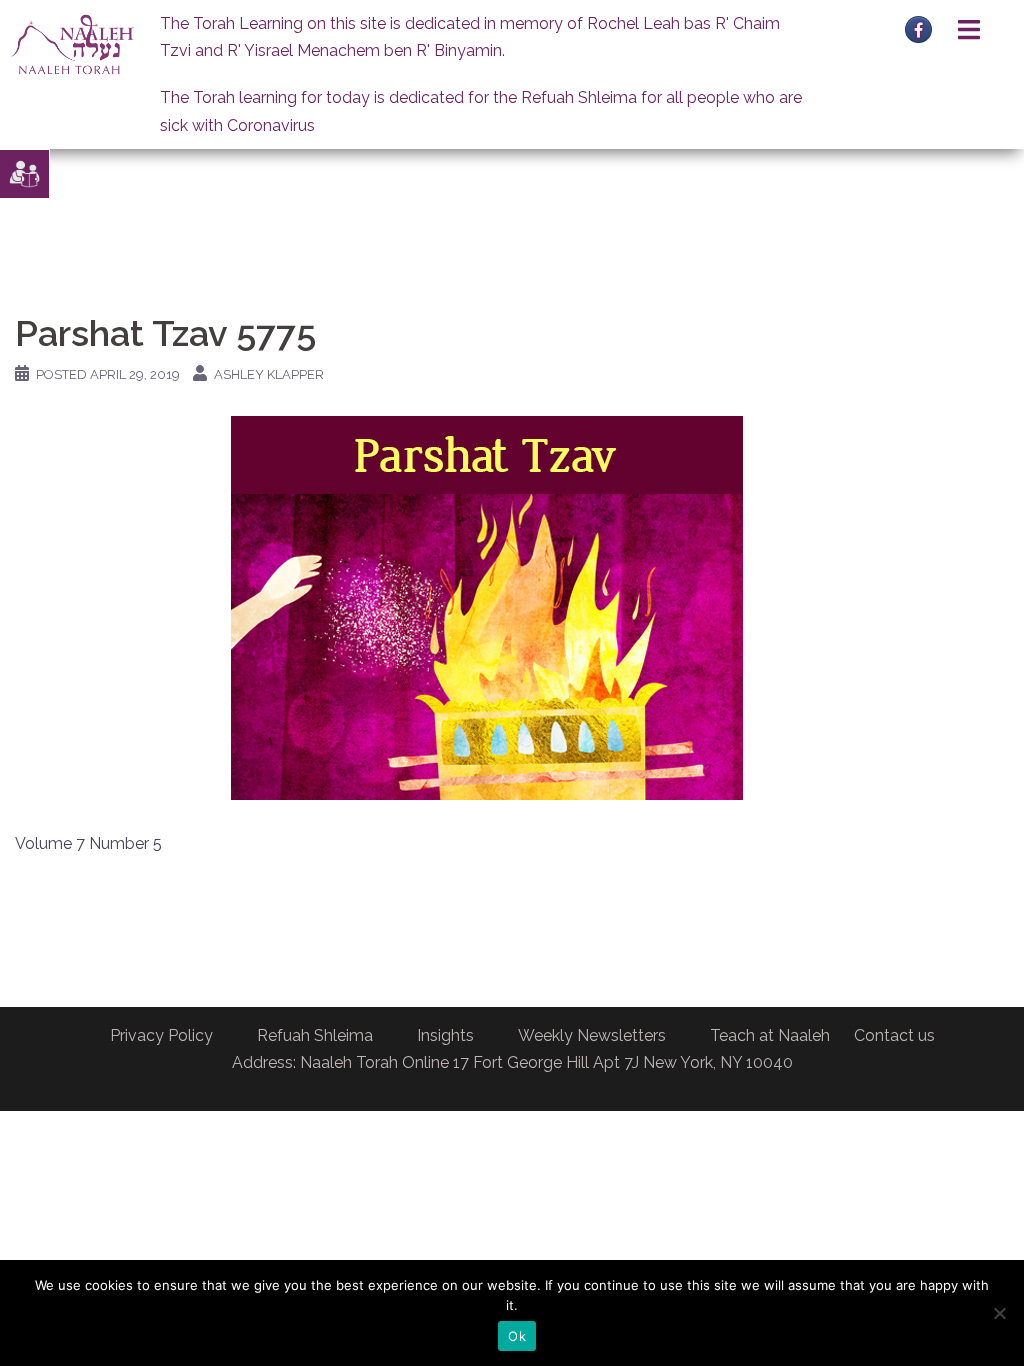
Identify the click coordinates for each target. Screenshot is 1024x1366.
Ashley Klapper (269, 374)
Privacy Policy (161, 1035)
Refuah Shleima (315, 1035)
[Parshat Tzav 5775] (487, 606)
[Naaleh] (72, 43)
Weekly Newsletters (592, 1035)
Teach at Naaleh (770, 1035)
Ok (517, 1336)
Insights (445, 1035)
